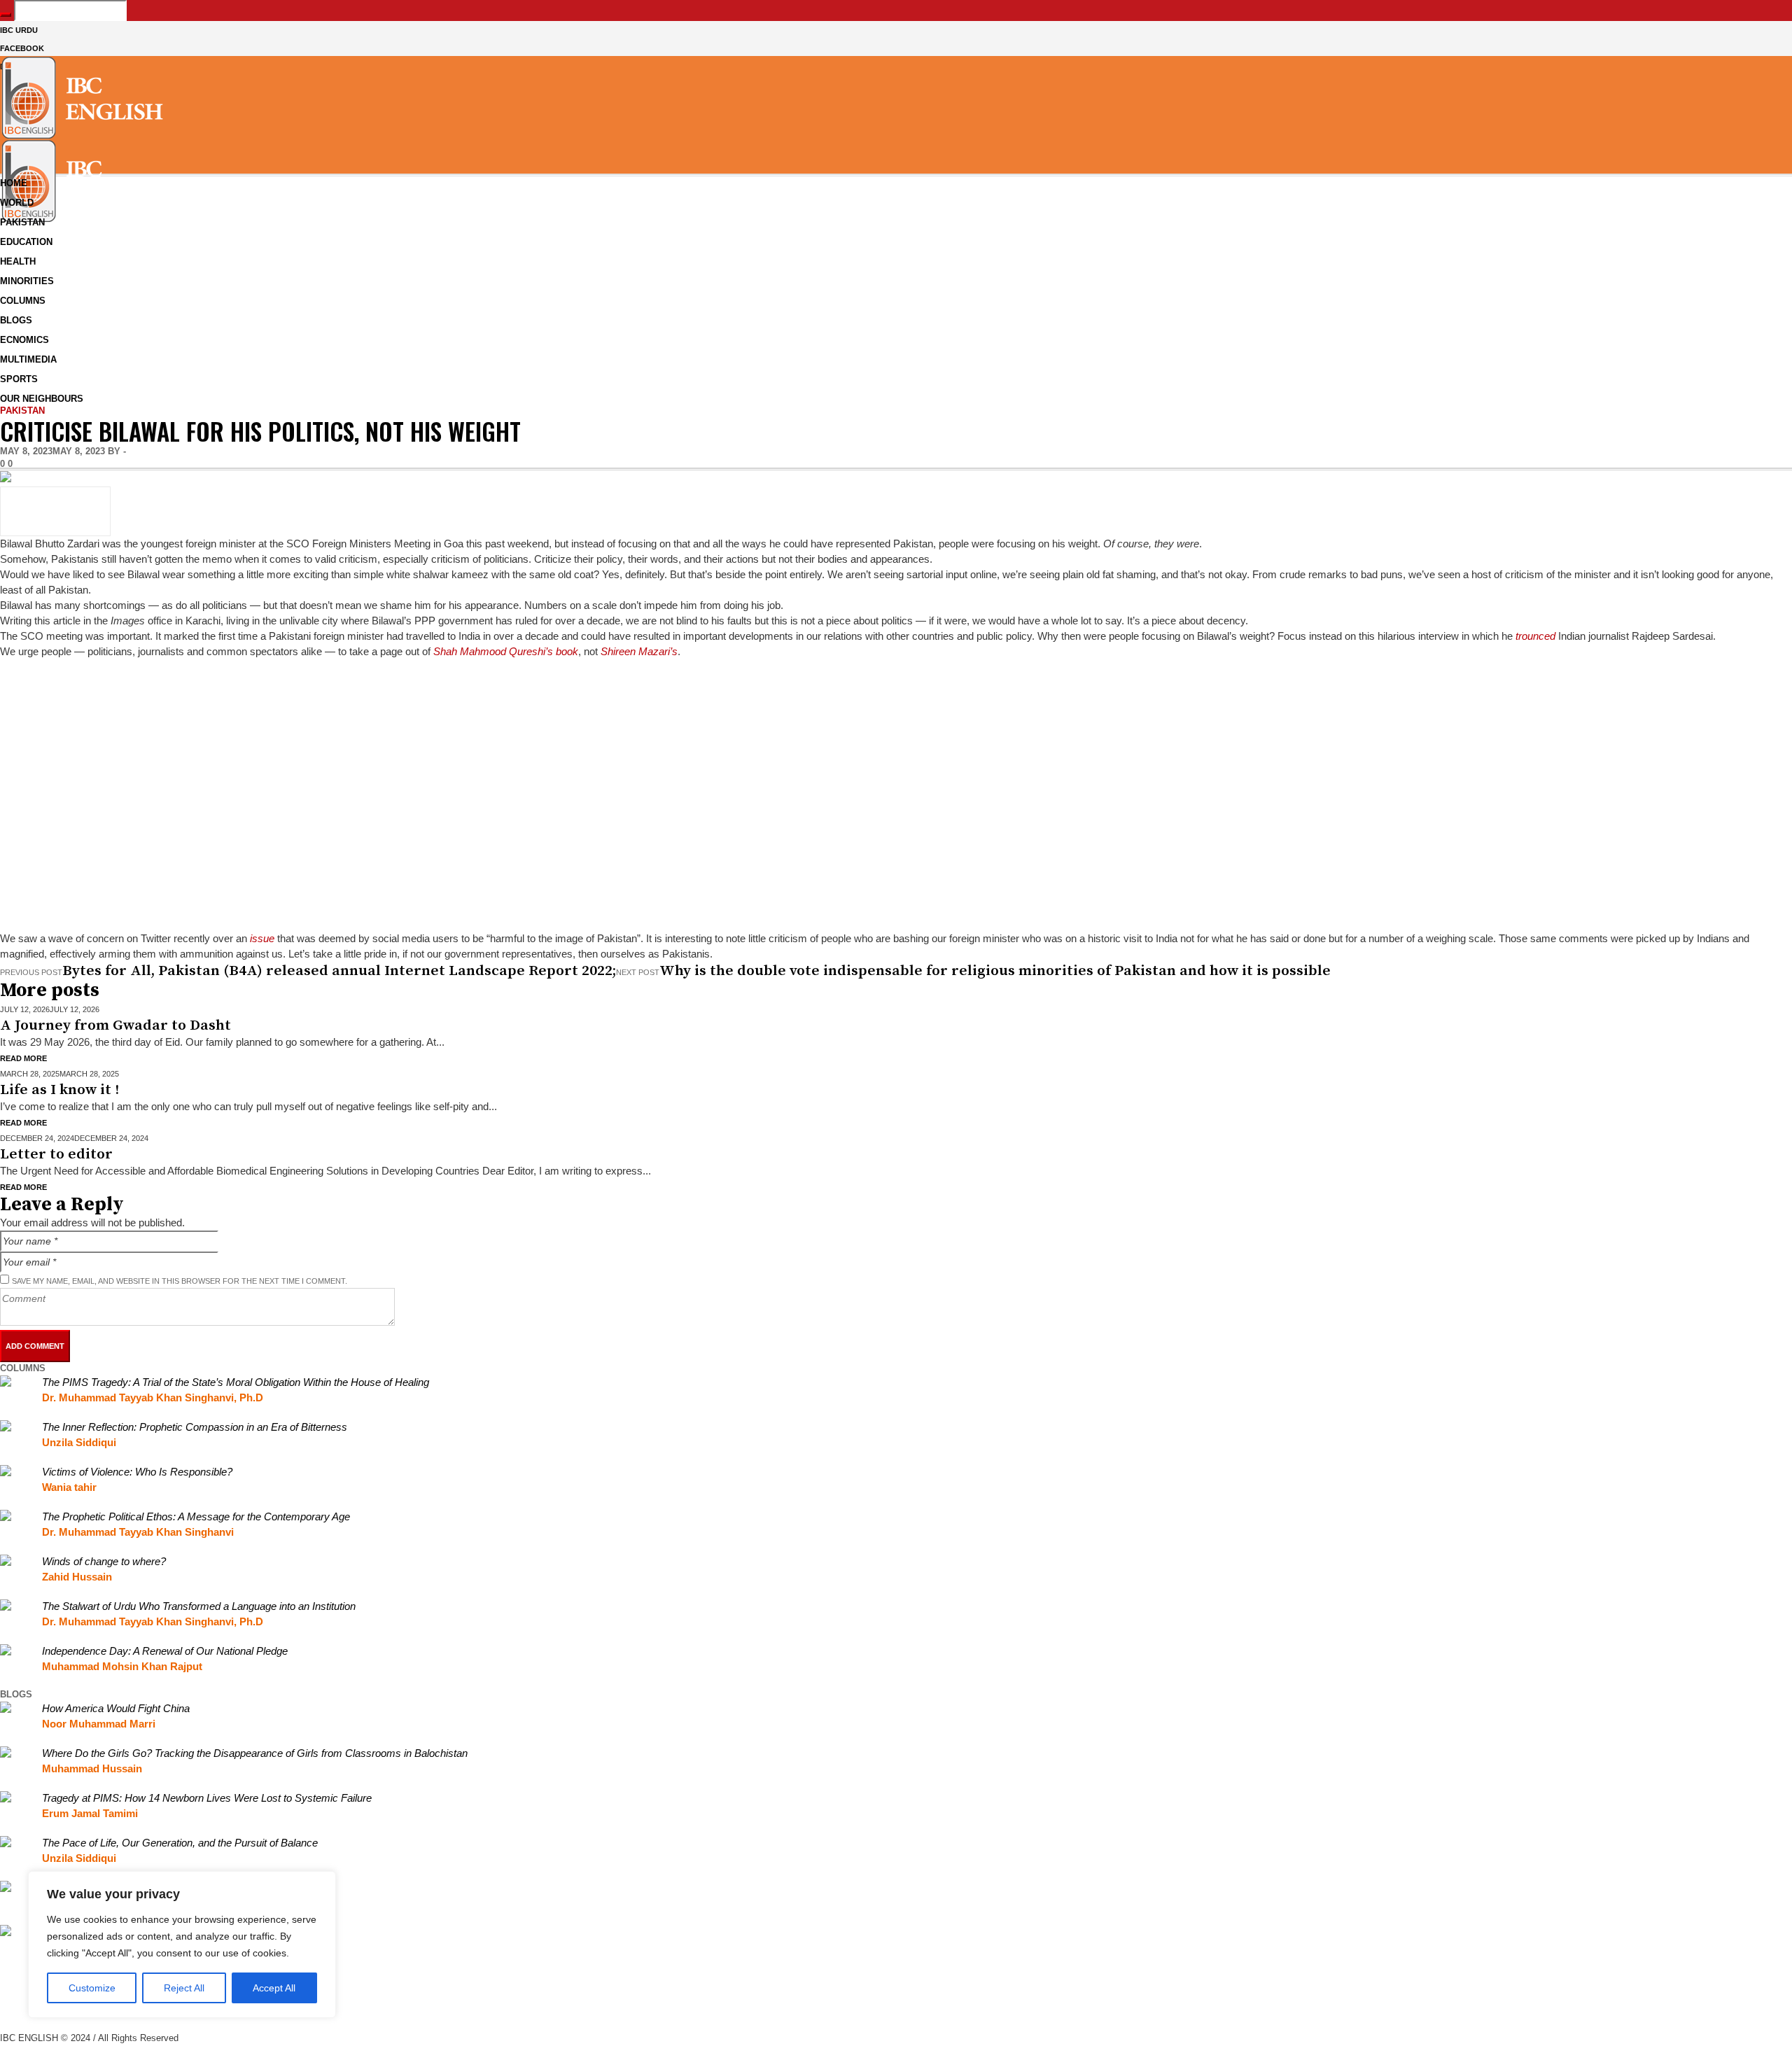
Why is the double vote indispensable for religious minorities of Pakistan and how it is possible (995, 971)
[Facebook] (7, 1976)
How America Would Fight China (116, 1708)
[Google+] (7, 1991)
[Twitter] (7, 2022)
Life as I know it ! (59, 1090)
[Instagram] (7, 2006)
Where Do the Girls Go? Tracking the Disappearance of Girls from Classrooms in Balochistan (255, 1753)
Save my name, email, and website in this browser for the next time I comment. (180, 1281)
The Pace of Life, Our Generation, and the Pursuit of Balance (180, 1843)
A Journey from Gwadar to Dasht (115, 1025)
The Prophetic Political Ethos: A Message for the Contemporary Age (196, 1516)
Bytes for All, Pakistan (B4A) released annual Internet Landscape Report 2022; (339, 971)
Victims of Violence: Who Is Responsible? (137, 1472)
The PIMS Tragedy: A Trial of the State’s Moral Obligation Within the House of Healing (236, 1382)
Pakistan (22, 411)
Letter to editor (56, 1154)
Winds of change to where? (104, 1561)
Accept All (274, 1988)
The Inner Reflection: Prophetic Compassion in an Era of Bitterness (195, 1427)
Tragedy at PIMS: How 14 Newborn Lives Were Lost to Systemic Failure (207, 1798)
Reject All (184, 1988)
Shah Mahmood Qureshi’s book (506, 651)
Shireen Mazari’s (639, 651)
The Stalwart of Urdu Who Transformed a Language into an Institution (199, 1606)
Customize (92, 1988)
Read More (23, 1058)
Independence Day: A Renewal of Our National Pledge (165, 1651)
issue (262, 938)
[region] (182, 1945)
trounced (1535, 636)
